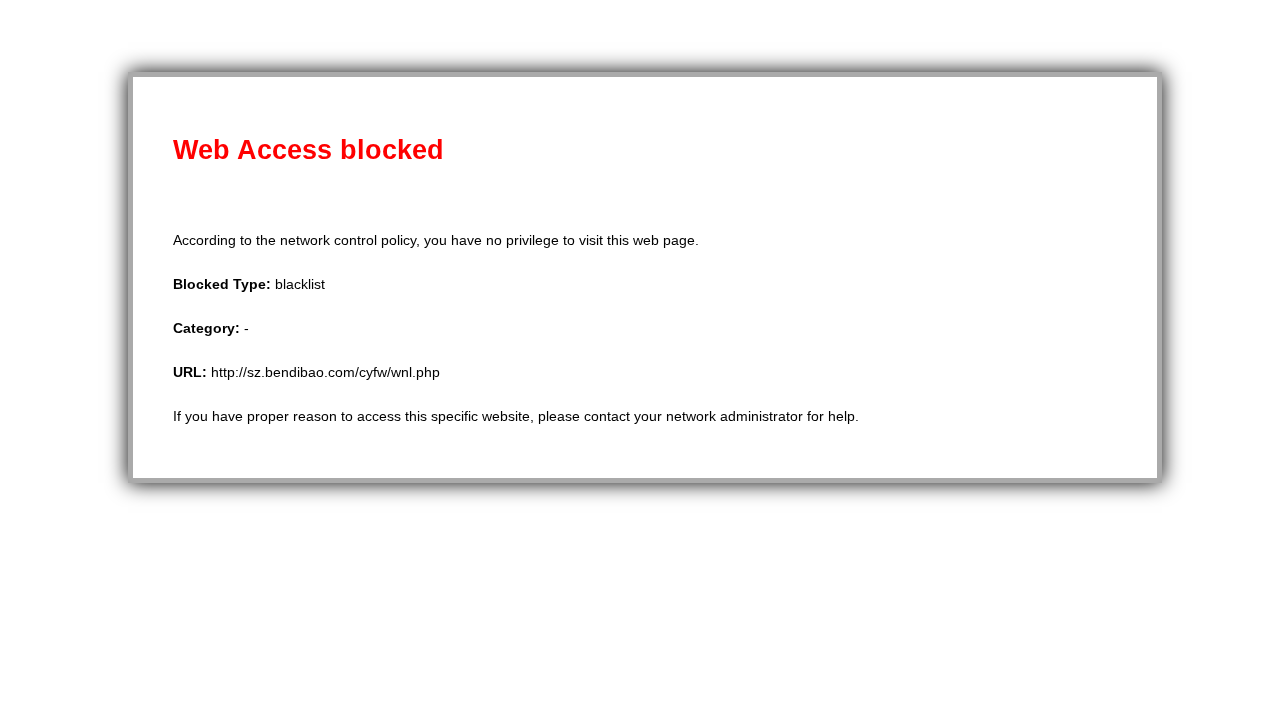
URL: (192, 372)
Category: (208, 328)
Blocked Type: (224, 284)
